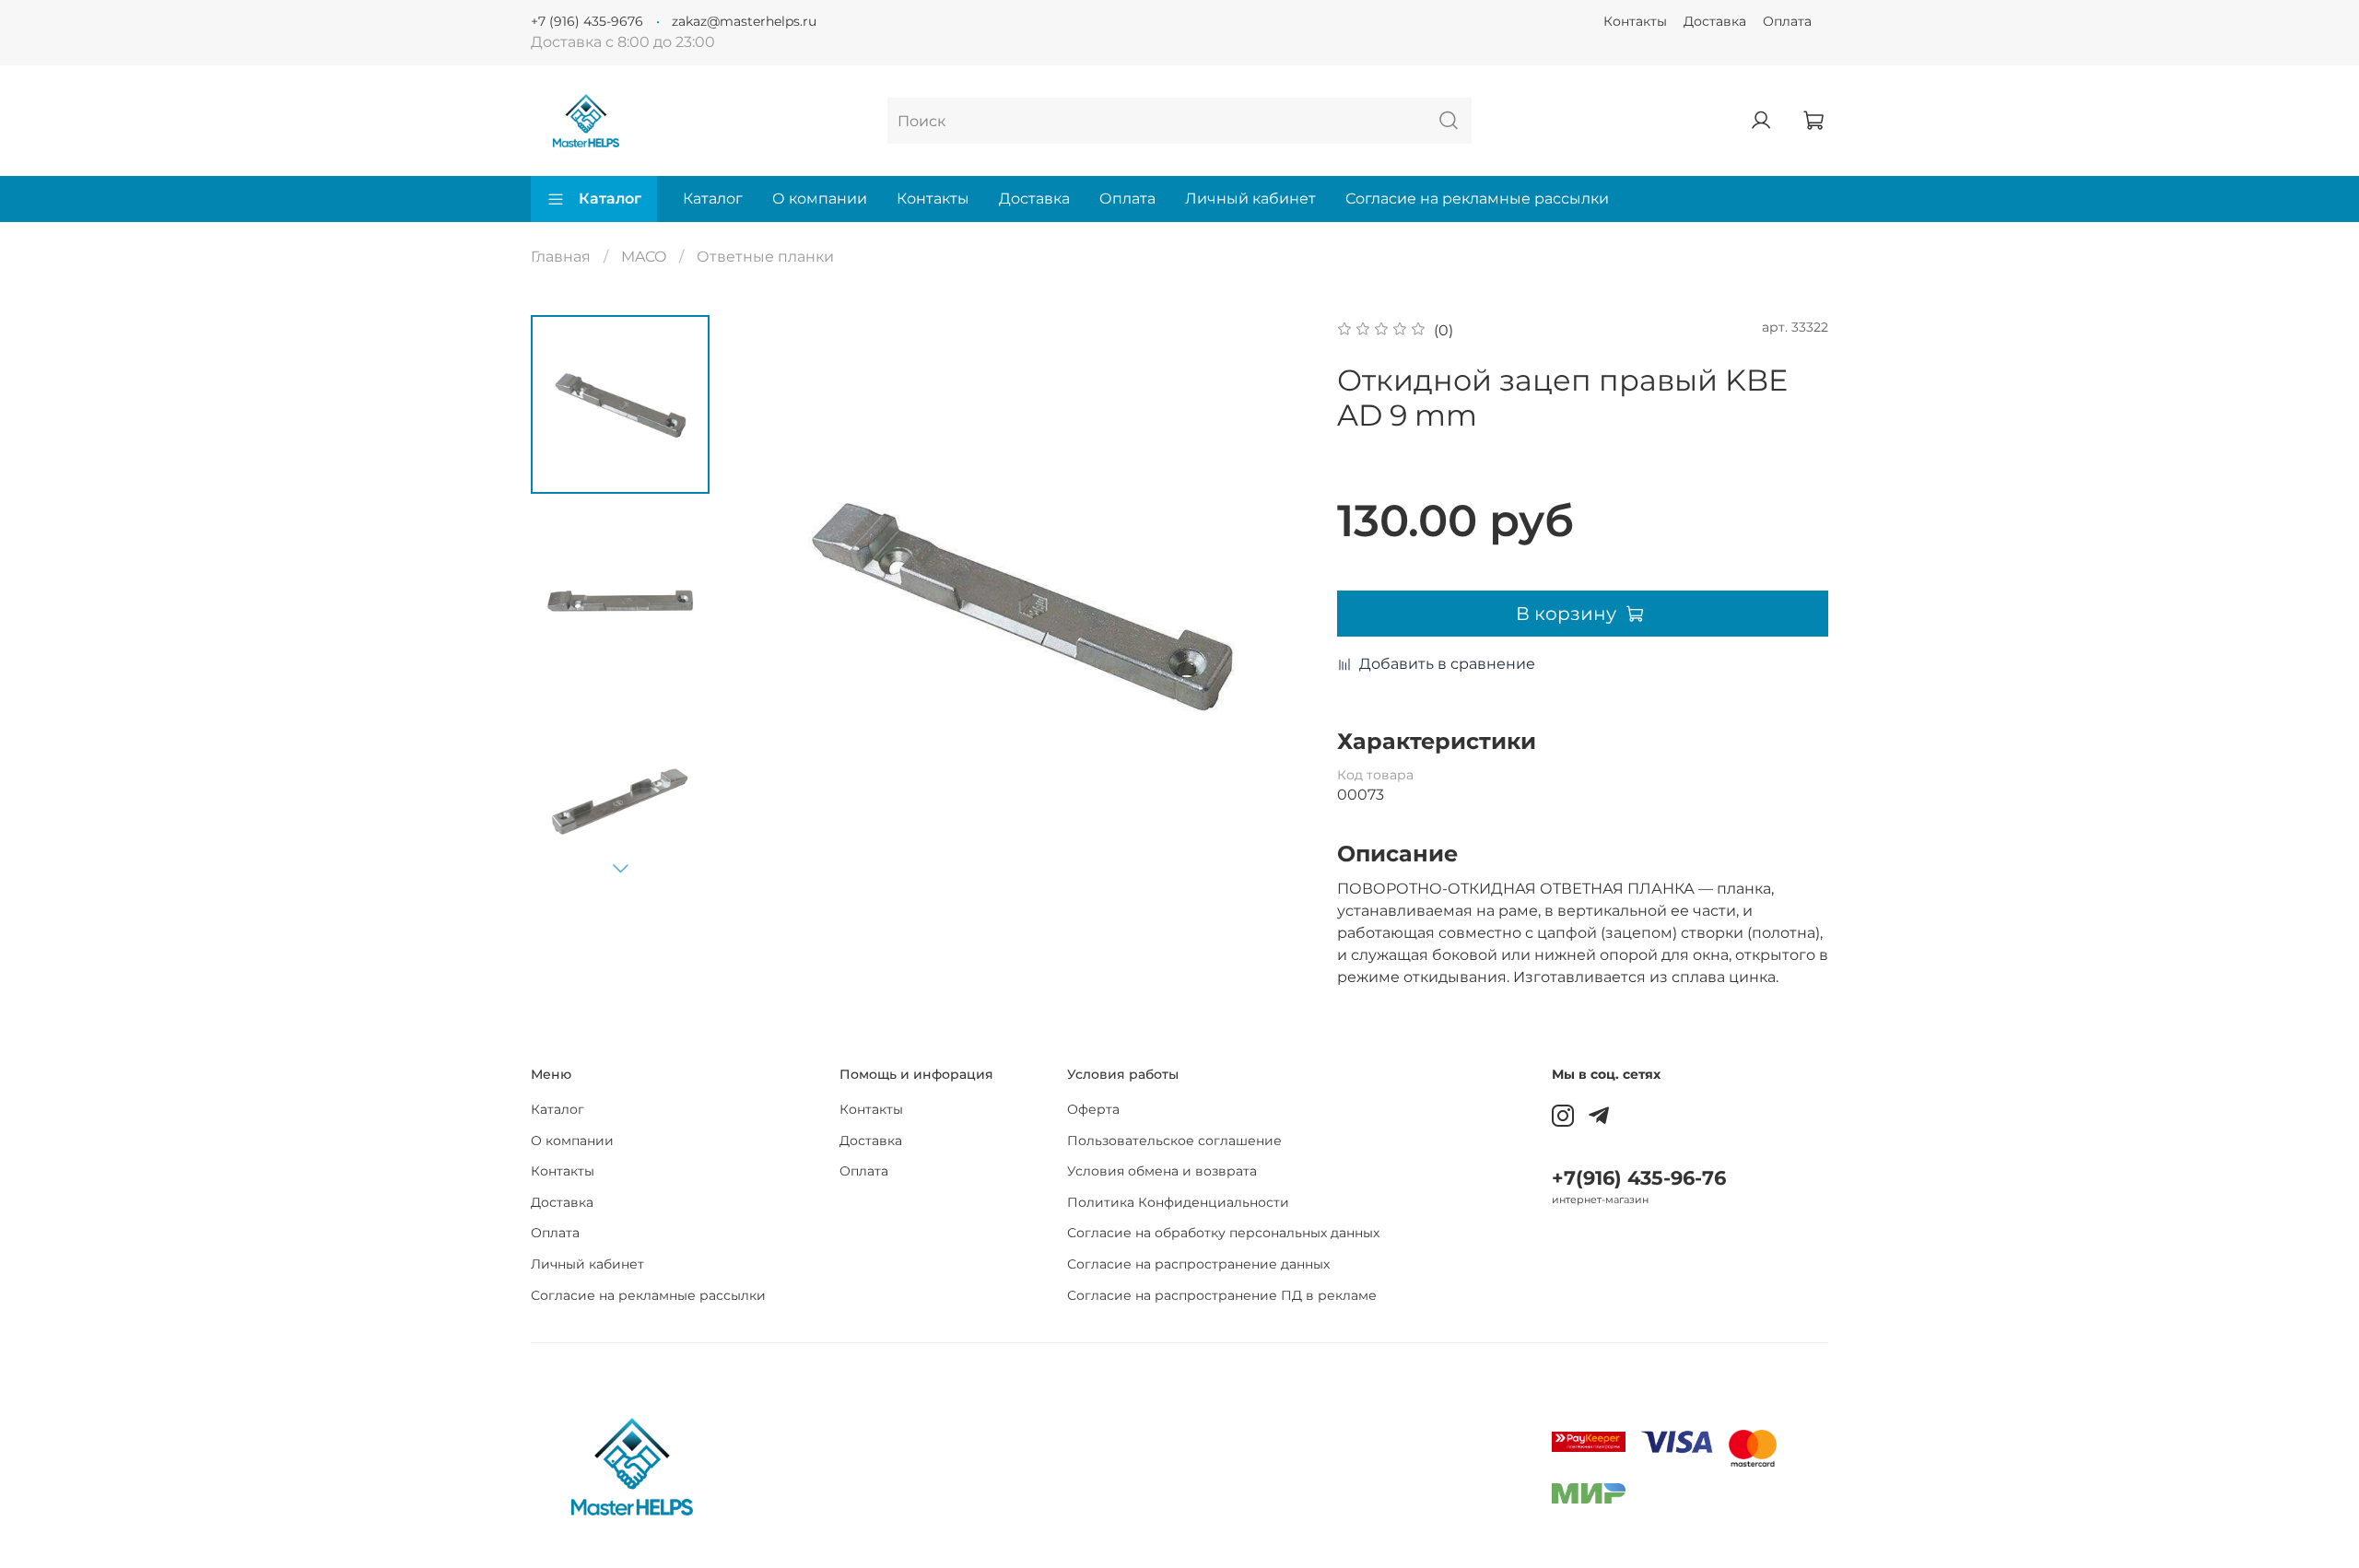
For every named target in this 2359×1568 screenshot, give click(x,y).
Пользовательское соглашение (1174, 1141)
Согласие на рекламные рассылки (1477, 199)
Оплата (1787, 21)
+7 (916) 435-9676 (587, 21)
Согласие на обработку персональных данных (1223, 1233)
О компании (820, 199)
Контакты (1635, 21)
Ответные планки (765, 257)
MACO (644, 257)
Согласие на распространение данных (1198, 1264)
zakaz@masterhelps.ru (744, 21)
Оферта (1093, 1109)
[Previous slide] (769, 603)
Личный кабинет (1250, 199)
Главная (561, 257)
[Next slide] (620, 868)
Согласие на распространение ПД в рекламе (1222, 1295)
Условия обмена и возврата (1162, 1171)
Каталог (610, 199)
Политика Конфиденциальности (1178, 1202)
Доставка (1715, 21)
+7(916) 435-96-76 (1639, 1178)
